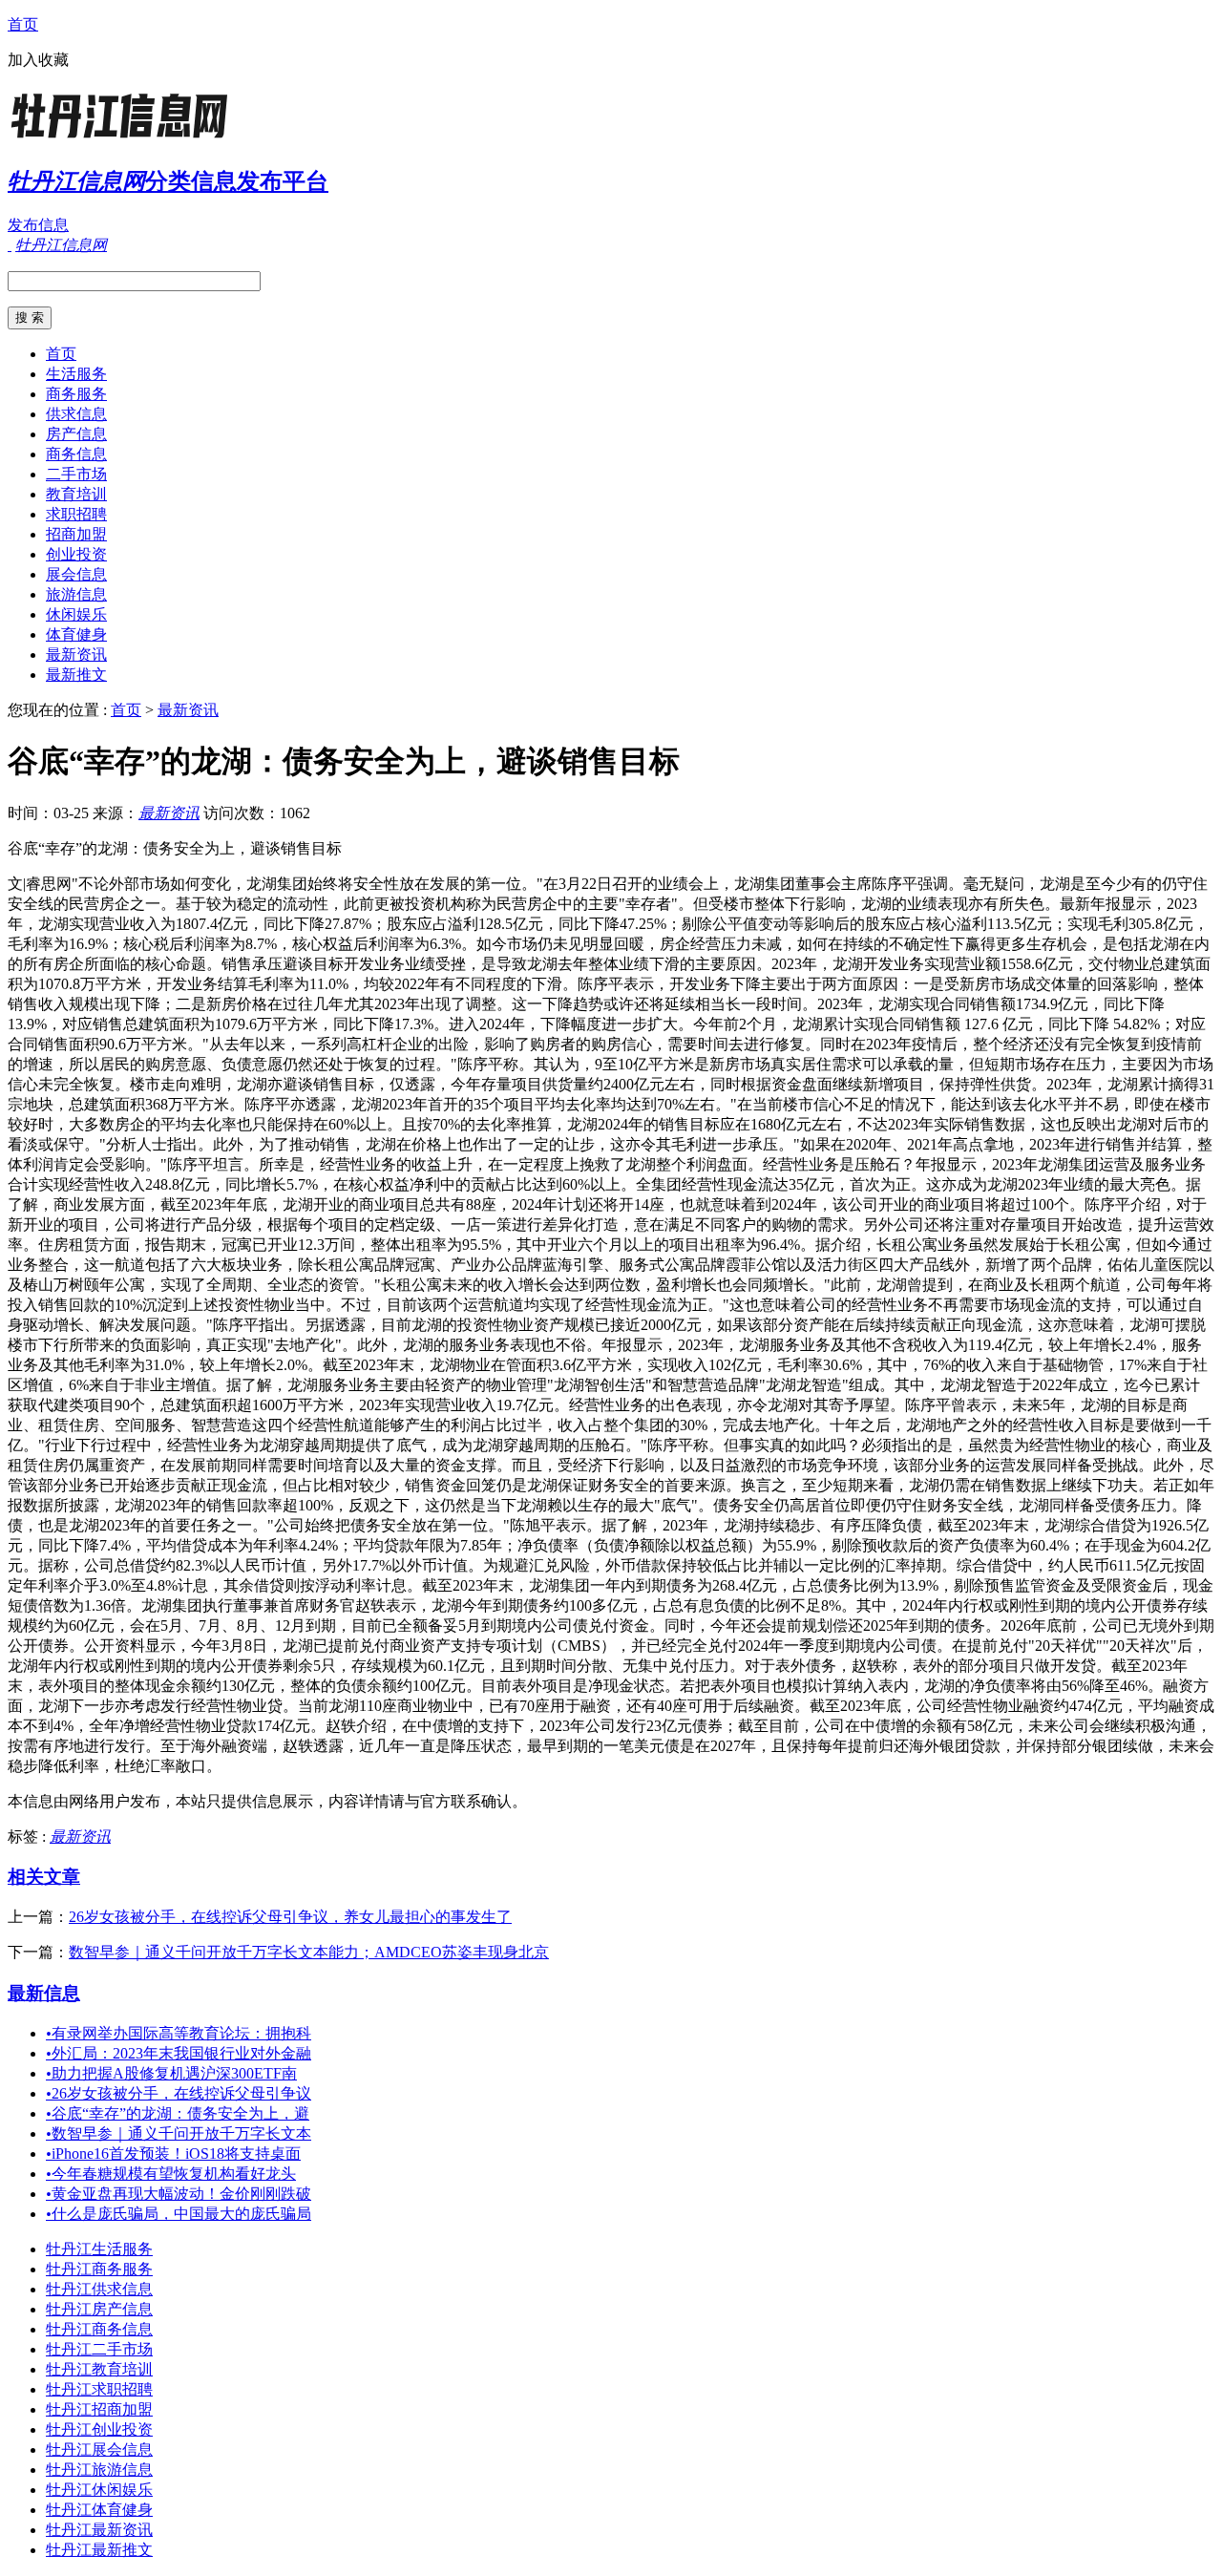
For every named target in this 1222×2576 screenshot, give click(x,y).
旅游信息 (76, 594)
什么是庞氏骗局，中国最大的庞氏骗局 (179, 2214)
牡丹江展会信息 (99, 2449)
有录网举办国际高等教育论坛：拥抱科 (179, 2033)
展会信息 (76, 574)
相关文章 (44, 1877)
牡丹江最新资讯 (99, 2530)
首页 (23, 24)
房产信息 (76, 434)
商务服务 (76, 394)
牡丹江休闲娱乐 (99, 2490)
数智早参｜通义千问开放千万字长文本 (179, 2133)
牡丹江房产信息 (99, 2309)
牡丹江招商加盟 (99, 2409)
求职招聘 (76, 514)
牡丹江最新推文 (99, 2550)
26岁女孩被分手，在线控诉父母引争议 (179, 2093)
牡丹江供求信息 (99, 2289)
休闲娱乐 (76, 614)
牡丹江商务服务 (99, 2269)
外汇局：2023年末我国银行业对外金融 (179, 2053)
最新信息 (44, 1993)
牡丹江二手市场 (99, 2349)
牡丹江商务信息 (99, 2329)
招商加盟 (76, 534)
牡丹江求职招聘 (99, 2389)
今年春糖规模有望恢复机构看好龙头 (171, 2174)
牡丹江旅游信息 (99, 2470)
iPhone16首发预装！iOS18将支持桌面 (173, 2154)
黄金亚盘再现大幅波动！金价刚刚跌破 (179, 2194)
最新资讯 (76, 655)
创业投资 (76, 554)
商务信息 (76, 454)
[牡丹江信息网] (127, 138)
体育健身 (76, 634)
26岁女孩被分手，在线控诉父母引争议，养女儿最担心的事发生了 (290, 1917)
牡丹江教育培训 (99, 2369)
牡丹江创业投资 (99, 2429)
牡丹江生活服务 (99, 2249)
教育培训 (76, 494)
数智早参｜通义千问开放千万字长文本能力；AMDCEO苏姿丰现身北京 (309, 1952)
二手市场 (76, 474)
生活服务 (76, 374)
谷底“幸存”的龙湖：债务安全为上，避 (178, 2113)
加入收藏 (38, 60)
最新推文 (76, 675)
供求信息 (76, 414)
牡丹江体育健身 (99, 2510)
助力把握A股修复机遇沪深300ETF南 (171, 2073)
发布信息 (38, 225)
